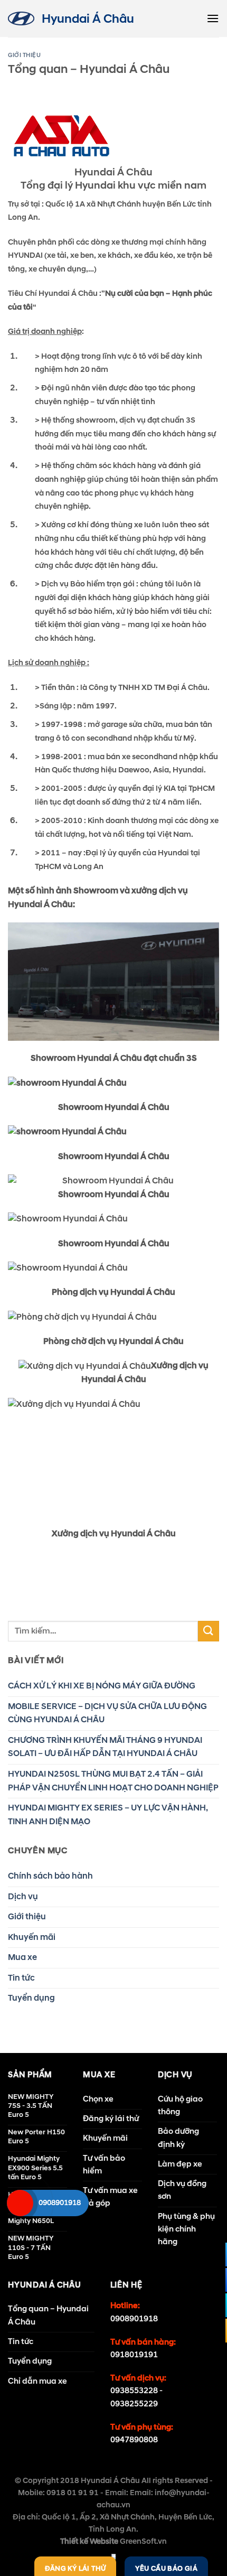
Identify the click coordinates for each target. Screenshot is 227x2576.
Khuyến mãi (32, 1937)
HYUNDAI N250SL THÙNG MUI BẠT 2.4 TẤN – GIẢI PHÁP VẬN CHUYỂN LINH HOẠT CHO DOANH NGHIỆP (113, 1781)
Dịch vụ (23, 1897)
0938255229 (134, 2404)
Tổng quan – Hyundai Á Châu (48, 2315)
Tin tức (21, 1978)
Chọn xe (98, 2099)
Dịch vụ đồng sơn (182, 2190)
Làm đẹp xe (180, 2164)
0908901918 (134, 2319)
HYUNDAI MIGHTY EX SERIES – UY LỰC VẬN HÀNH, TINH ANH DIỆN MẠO (108, 1815)
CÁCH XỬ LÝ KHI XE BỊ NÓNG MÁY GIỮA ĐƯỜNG (102, 1686)
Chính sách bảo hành (50, 1876)
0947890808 (134, 2440)
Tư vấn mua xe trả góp (110, 2197)
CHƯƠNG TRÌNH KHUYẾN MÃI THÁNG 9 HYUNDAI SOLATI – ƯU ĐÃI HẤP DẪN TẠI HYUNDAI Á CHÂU (105, 1747)
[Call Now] (20, 2203)
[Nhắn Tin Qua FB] (214, 2255)
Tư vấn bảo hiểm (104, 2165)
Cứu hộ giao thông (180, 2106)
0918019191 (134, 2355)
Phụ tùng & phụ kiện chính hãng (186, 2229)
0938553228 (134, 2391)
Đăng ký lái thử (111, 2119)
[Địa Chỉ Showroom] (214, 2305)
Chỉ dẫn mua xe (37, 2381)
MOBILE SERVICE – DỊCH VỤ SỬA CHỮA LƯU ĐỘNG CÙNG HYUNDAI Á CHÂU (107, 1713)
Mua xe (22, 1957)
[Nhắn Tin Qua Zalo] (214, 2280)
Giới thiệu (25, 55)
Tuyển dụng (31, 1998)
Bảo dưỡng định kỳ (178, 2138)
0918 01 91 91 (73, 2493)
